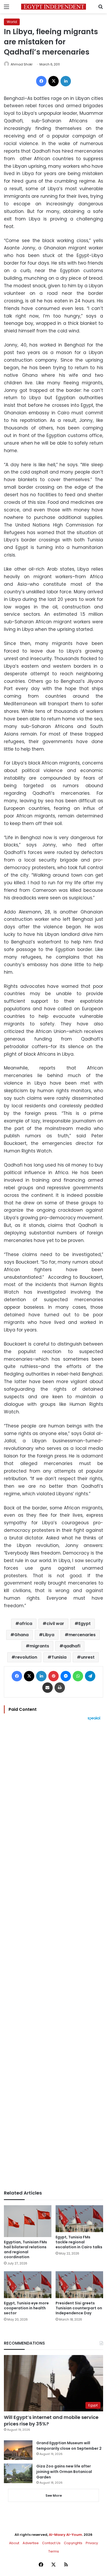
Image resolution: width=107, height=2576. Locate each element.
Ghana (21, 1635)
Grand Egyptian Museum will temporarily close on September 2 (69, 2446)
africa (26, 1624)
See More (54, 2496)
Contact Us (51, 2543)
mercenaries (82, 1635)
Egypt (85, 1624)
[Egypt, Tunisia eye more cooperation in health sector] (28, 2285)
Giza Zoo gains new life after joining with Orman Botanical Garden (64, 2472)
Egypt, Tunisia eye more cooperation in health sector (26, 2308)
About (14, 2543)
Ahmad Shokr (22, 64)
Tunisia (59, 1657)
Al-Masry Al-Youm (65, 2535)
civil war (55, 1624)
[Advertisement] (53, 1955)
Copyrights (73, 2543)
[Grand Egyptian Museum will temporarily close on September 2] (18, 2450)
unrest (88, 1657)
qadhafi (72, 1646)
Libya (49, 1635)
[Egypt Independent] (53, 7)
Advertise (31, 2543)
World (12, 22)
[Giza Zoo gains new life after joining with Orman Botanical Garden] (18, 2473)
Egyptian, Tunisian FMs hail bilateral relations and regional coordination (25, 2249)
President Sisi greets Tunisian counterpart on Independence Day (79, 2308)
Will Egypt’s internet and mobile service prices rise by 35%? (51, 2420)
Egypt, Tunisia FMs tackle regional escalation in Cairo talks (79, 2242)
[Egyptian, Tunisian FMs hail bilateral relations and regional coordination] (28, 2221)
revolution (26, 1657)
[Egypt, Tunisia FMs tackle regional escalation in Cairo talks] (79, 2219)
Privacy (92, 2543)
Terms (54, 2551)
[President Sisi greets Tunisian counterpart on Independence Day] (79, 2285)
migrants (39, 1646)
